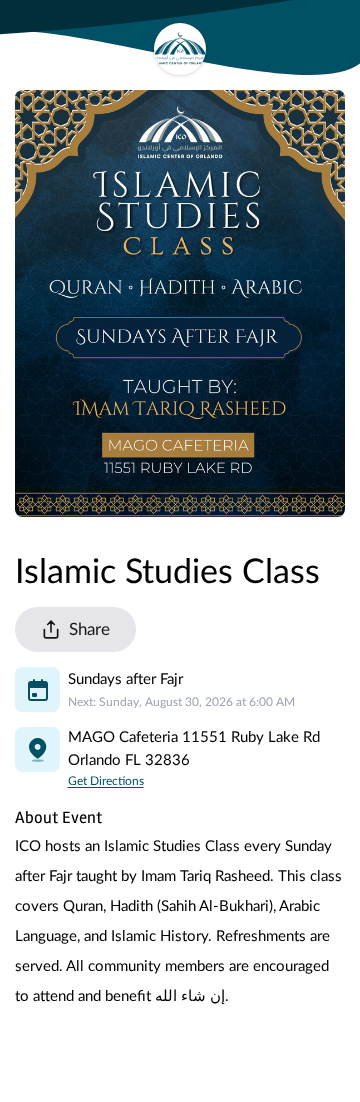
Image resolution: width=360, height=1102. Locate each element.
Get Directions (106, 781)
